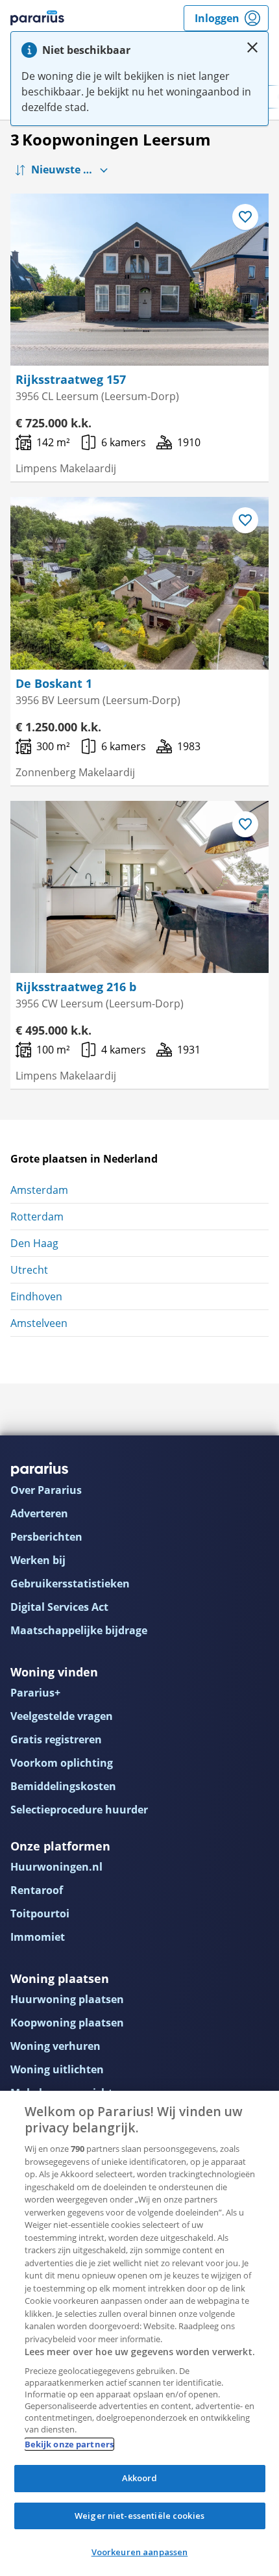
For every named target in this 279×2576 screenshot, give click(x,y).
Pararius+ (35, 1693)
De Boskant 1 (54, 683)
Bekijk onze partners (69, 2444)
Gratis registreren (56, 1739)
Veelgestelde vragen (62, 1716)
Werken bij (38, 1560)
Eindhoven (36, 1296)
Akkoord (140, 2478)
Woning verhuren (55, 2046)
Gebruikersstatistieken (70, 1584)
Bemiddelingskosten (63, 1786)
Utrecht (29, 1270)
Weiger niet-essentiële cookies (139, 2516)
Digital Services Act (59, 1607)
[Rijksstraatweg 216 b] (139, 887)
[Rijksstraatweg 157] (139, 280)
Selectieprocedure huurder (79, 1810)
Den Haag (34, 1243)
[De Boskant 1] (139, 583)
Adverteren (39, 1513)
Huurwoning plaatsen (67, 1999)
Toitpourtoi (40, 1913)
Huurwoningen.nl (56, 1867)
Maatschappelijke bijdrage (79, 1630)
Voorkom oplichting (62, 1763)
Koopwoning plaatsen (67, 2023)
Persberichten (46, 1537)
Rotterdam (37, 1217)
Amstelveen (39, 1323)
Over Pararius (46, 1490)
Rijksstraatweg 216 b (76, 987)
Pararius (37, 18)
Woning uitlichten (57, 2069)
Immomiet (38, 1937)
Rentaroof (37, 1890)
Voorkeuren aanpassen (140, 2552)
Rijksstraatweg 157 (71, 379)
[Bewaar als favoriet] (245, 217)
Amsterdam (39, 1190)
